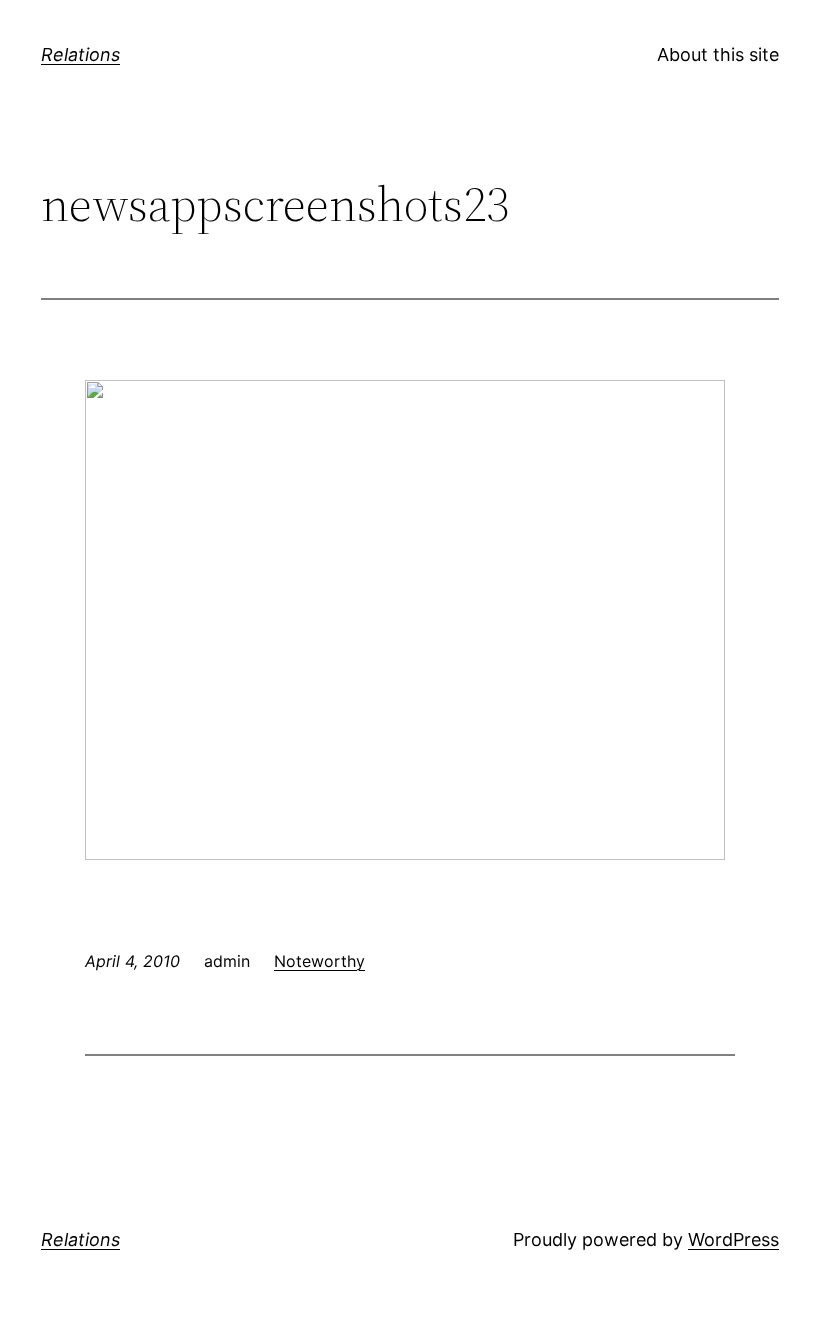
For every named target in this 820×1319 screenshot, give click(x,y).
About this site (718, 54)
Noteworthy (319, 961)
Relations (80, 54)
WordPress (733, 1239)
